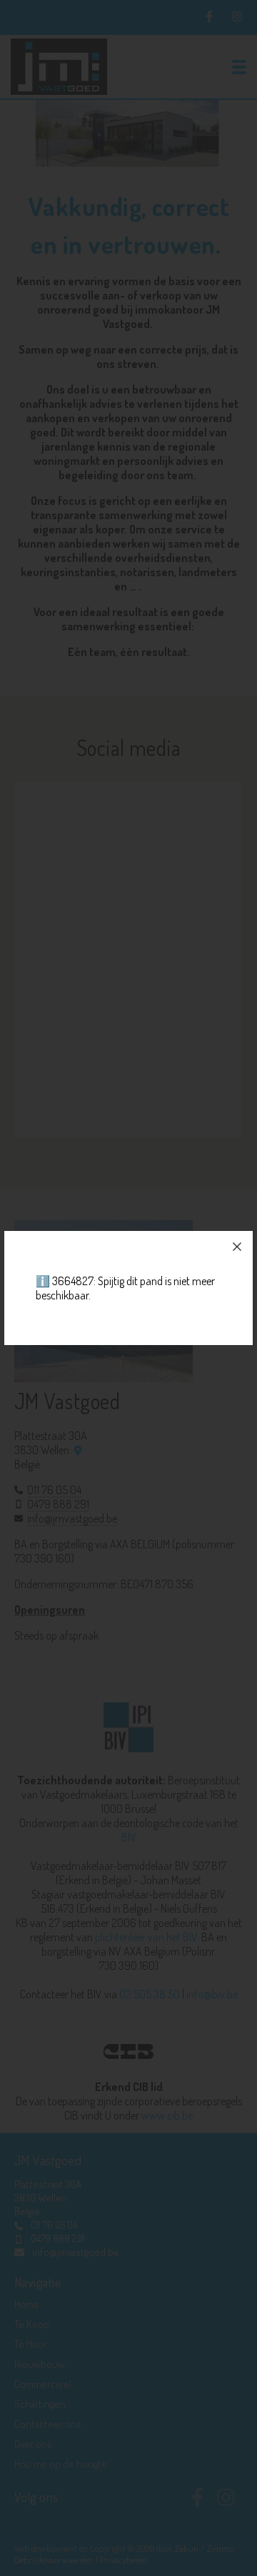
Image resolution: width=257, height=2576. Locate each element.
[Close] (237, 1247)
